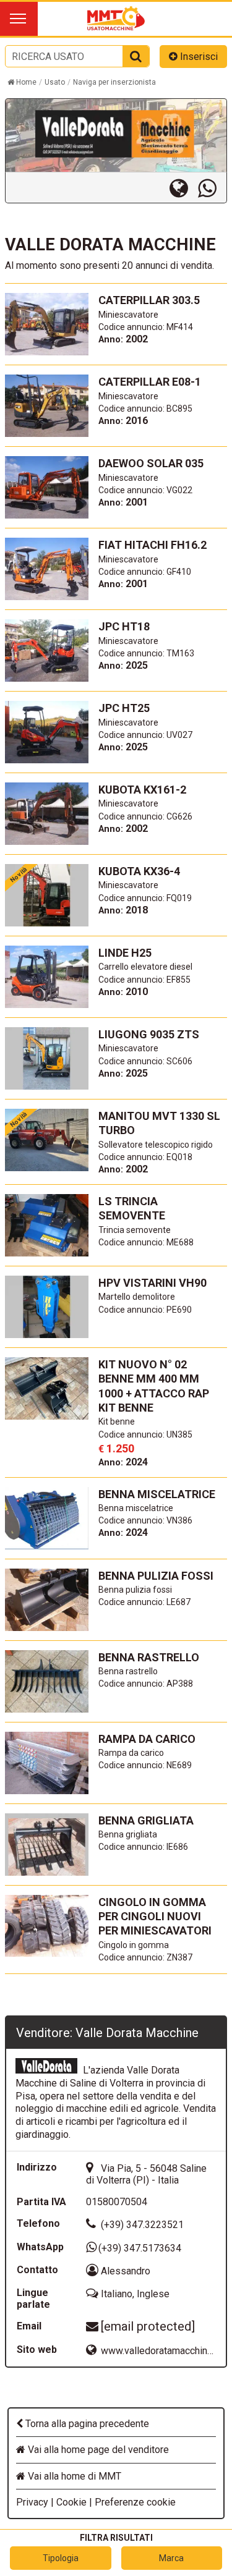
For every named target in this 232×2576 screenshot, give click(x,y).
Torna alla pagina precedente (86, 2424)
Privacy (32, 2502)
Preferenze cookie (135, 2502)
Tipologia (61, 2558)
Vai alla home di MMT (73, 2476)
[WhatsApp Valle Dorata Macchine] (212, 188)
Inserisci (198, 57)
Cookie (71, 2502)
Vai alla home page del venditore (97, 2450)
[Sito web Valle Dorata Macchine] (184, 188)
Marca (171, 2558)
